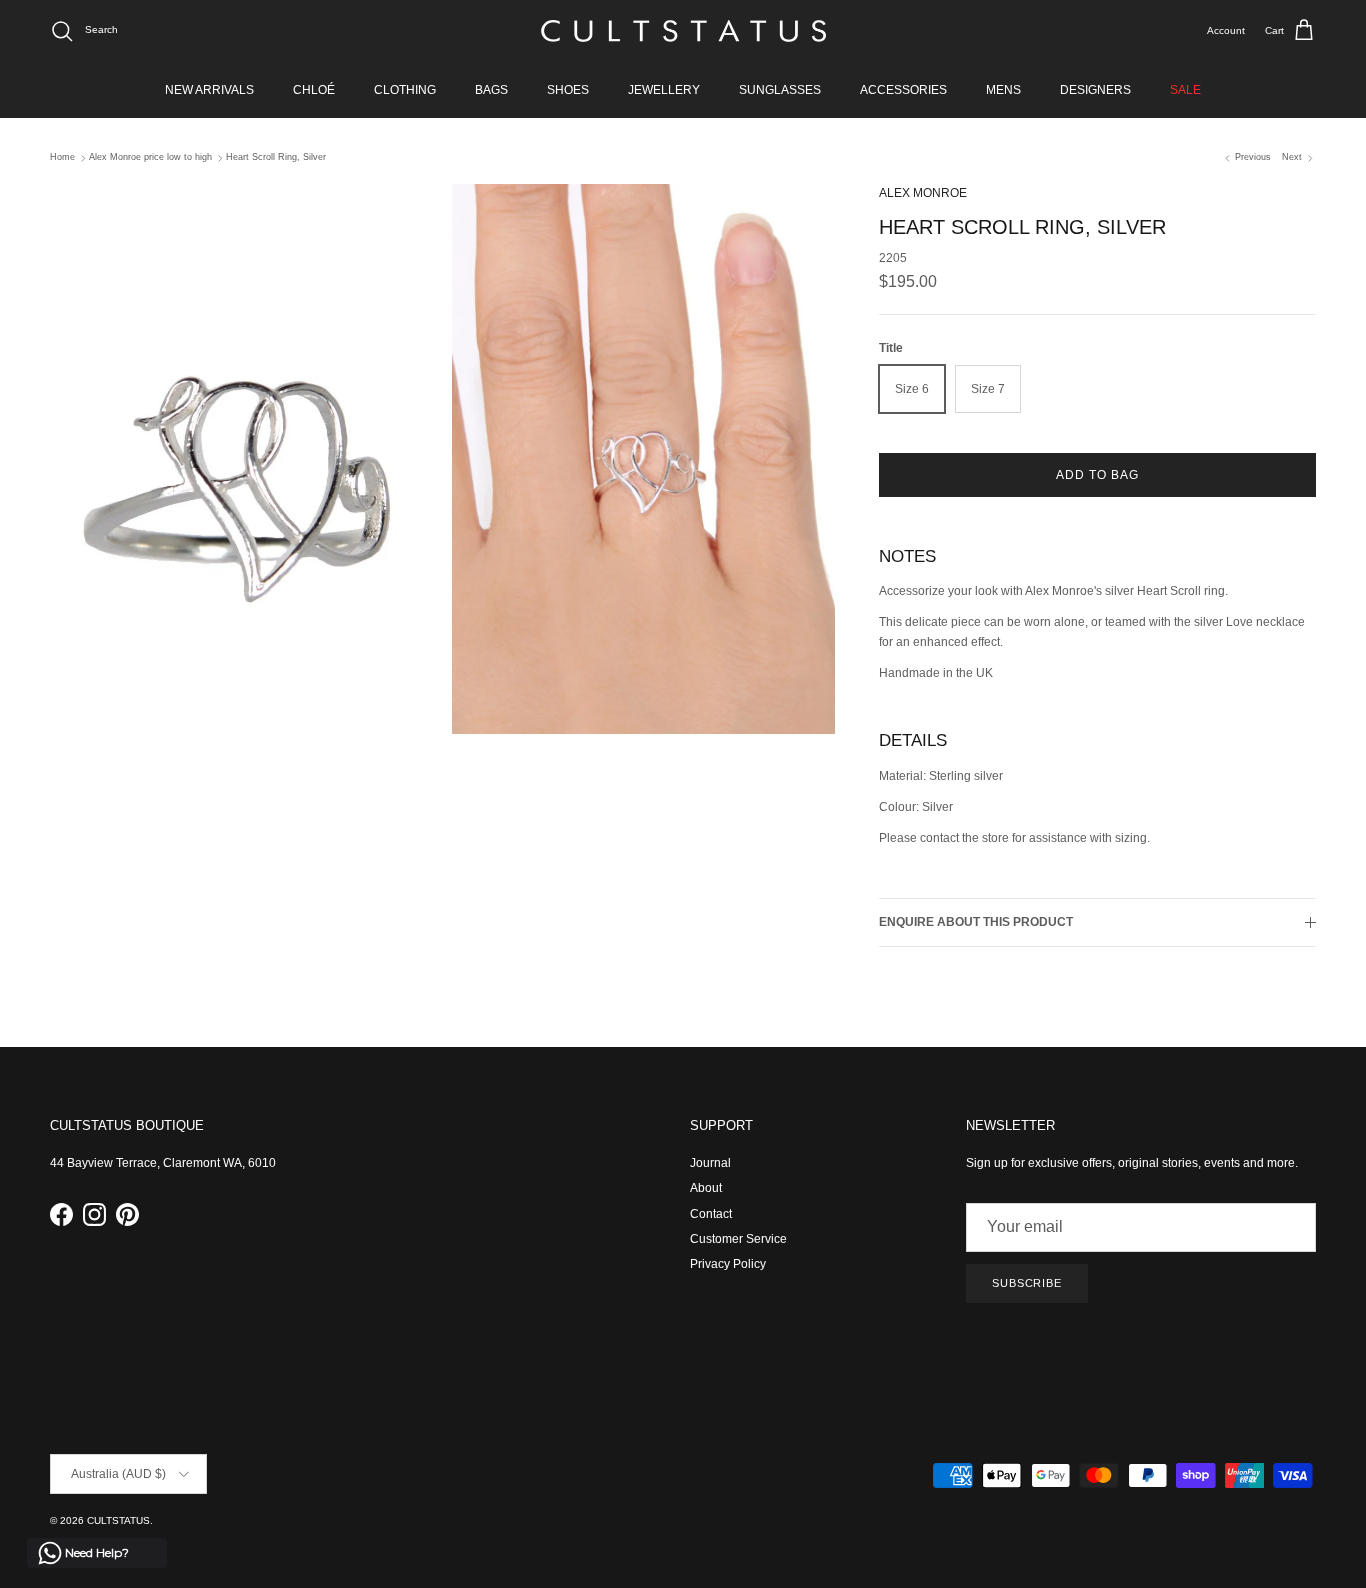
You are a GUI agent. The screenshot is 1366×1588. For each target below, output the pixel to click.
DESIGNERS (1095, 90)
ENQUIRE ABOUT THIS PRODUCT (976, 922)
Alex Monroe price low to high (150, 158)
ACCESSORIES (903, 90)
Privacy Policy (728, 1264)
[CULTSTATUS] (683, 31)
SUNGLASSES (780, 90)
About (706, 1188)
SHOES (568, 90)
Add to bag (1097, 475)
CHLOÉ (314, 90)
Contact (711, 1214)
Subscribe (1027, 1283)
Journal (710, 1163)
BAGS (491, 90)
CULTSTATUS (118, 1520)
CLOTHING (405, 90)
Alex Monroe (923, 193)
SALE (1185, 90)
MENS (1003, 90)
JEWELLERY (664, 90)
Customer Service (738, 1239)
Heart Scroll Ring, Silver (276, 158)
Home (62, 158)
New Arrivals (209, 90)
